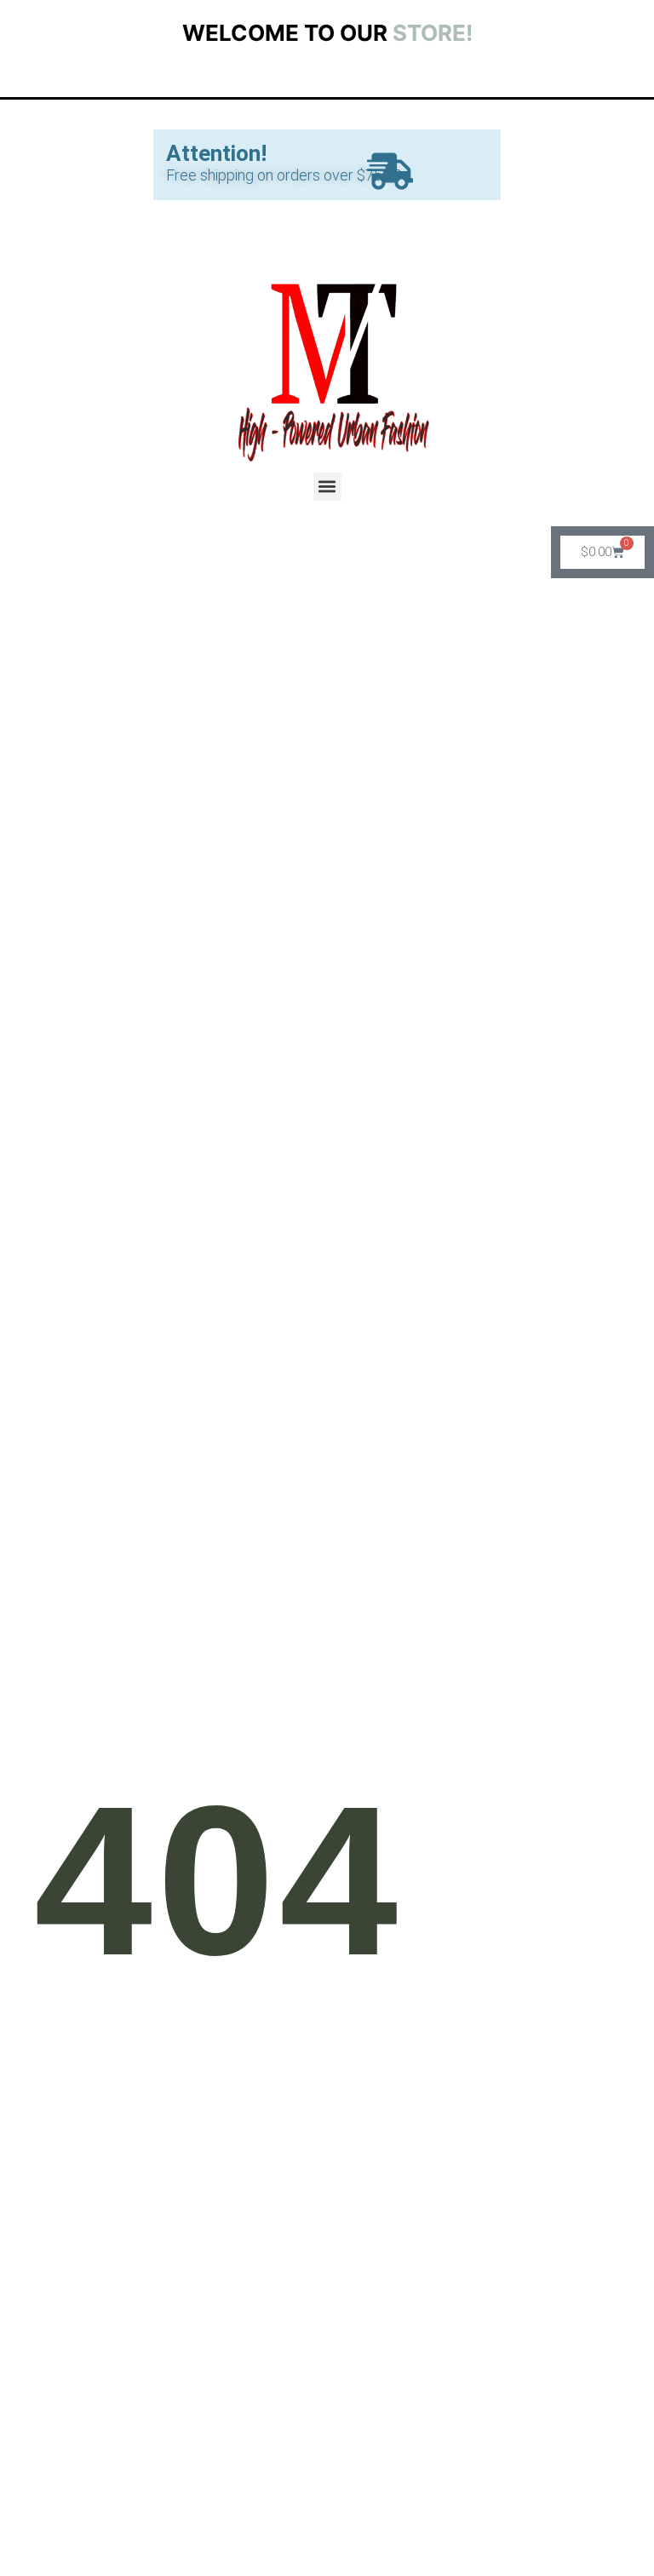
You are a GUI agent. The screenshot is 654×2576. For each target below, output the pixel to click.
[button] (327, 487)
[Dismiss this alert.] (390, 175)
